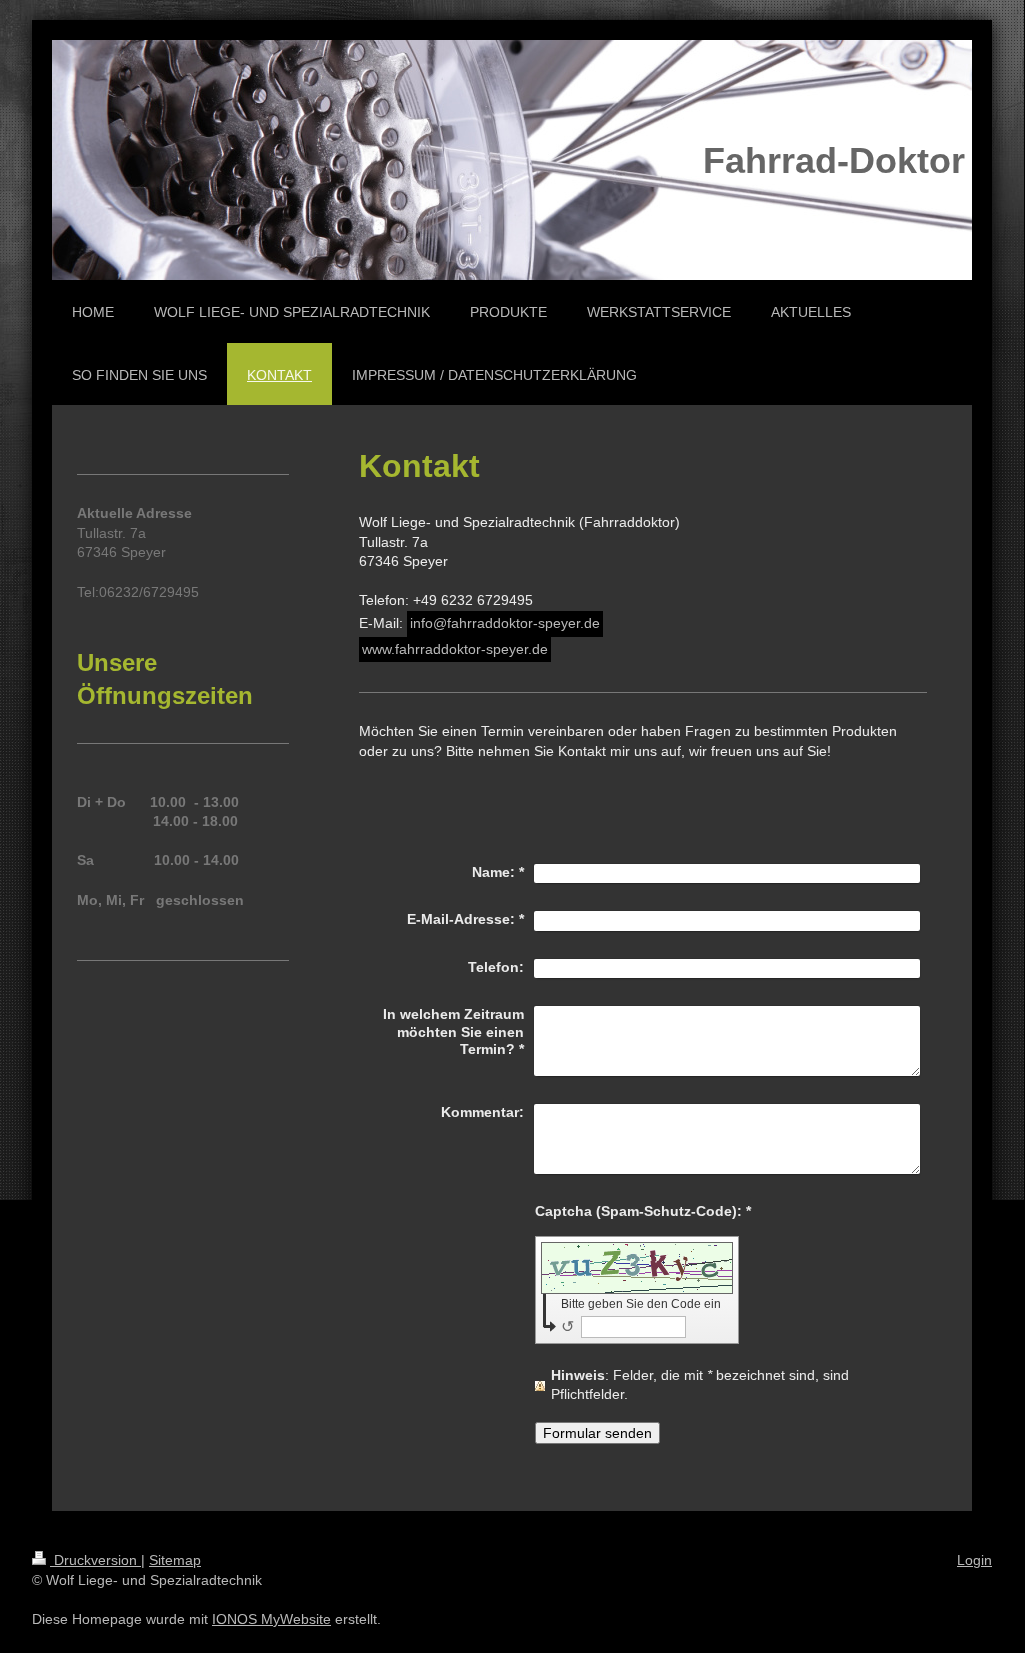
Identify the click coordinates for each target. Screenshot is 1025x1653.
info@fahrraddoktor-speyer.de (505, 623)
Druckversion (95, 1560)
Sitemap (175, 1560)
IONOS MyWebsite (271, 1619)
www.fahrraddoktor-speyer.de (455, 649)
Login (974, 1560)
